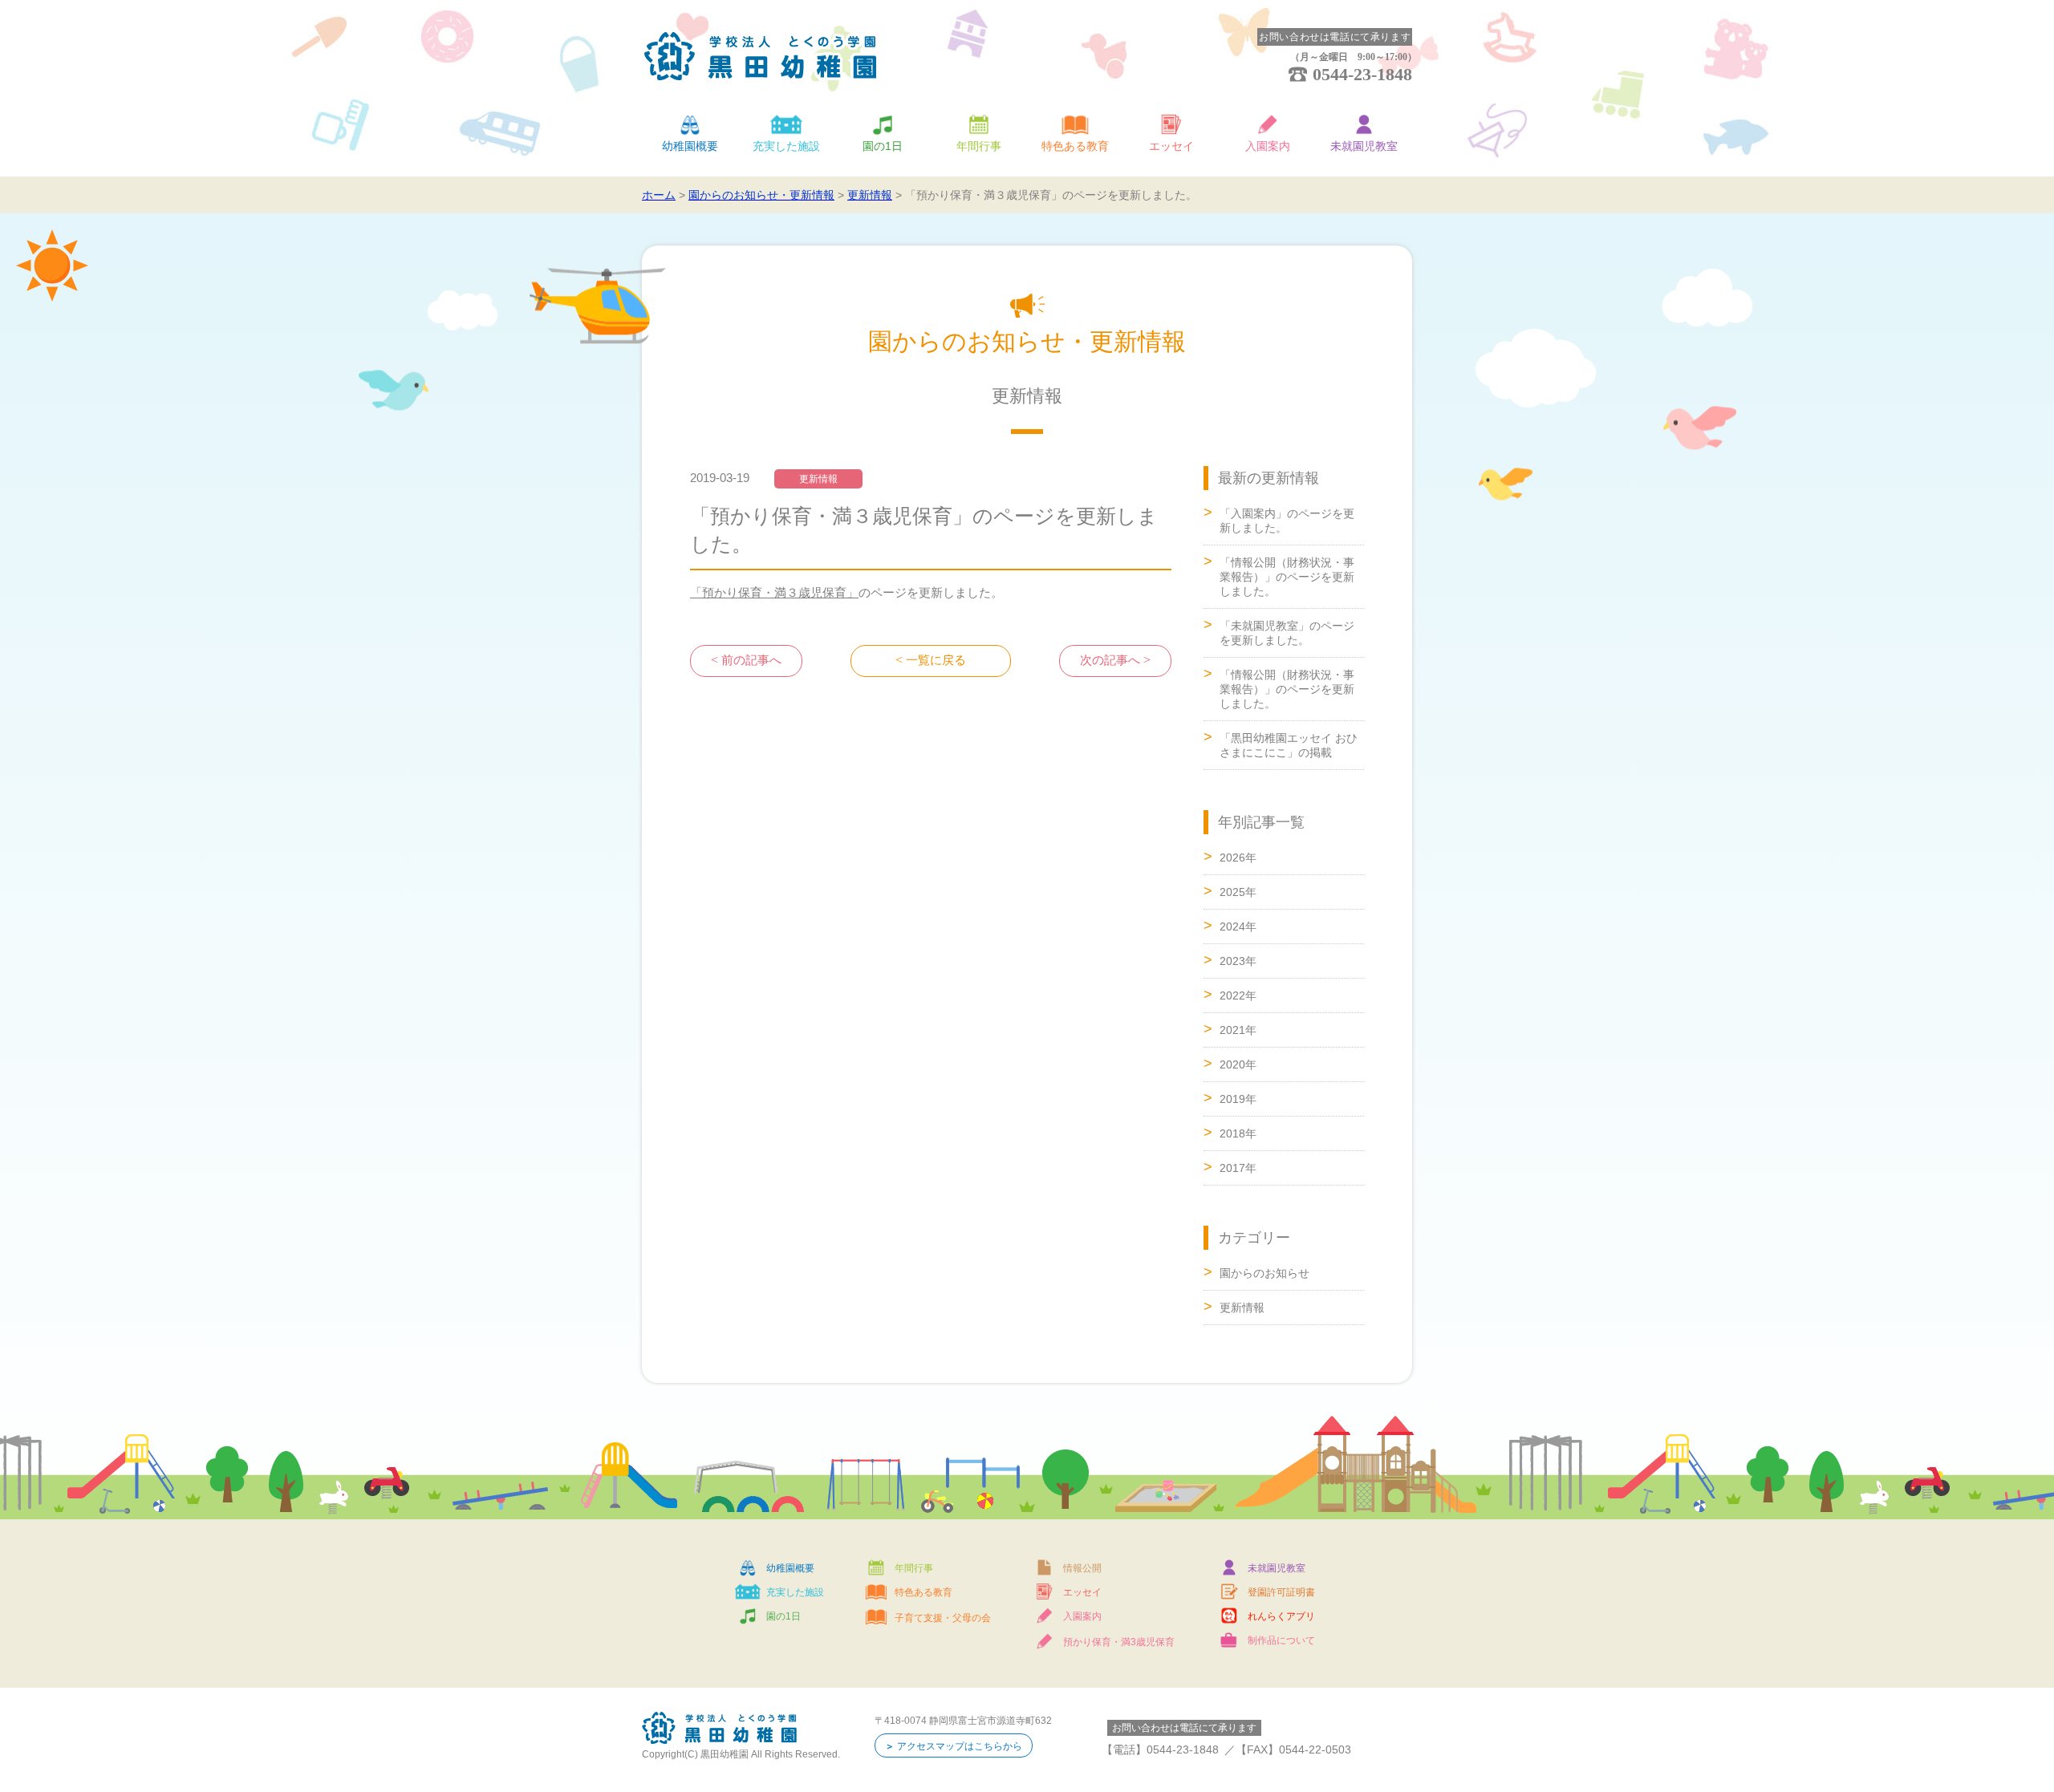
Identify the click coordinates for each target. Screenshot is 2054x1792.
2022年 (1238, 995)
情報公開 (1082, 1568)
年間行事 (979, 146)
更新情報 (1242, 1308)
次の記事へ (1110, 660)
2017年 (1238, 1168)
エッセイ (1171, 146)
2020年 (1238, 1064)
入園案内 (1268, 146)
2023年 (1238, 961)
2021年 (1238, 1030)
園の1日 (883, 146)
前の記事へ (751, 660)
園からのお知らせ (1264, 1273)
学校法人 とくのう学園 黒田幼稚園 (761, 56)
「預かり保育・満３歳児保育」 (774, 592)
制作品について (1281, 1640)
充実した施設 (786, 146)
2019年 (1238, 1099)
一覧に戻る (936, 660)
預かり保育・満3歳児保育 (1119, 1642)
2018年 (1238, 1133)
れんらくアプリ (1281, 1616)
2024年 (1238, 926)
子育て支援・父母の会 (943, 1618)
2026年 (1238, 857)
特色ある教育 (1075, 146)
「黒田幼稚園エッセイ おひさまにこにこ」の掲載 (1289, 745)
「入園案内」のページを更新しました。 (1287, 521)
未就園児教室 (1364, 146)
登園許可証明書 (1281, 1592)
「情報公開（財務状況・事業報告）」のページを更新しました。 (1287, 577)
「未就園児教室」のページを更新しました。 (1287, 633)
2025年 (1238, 892)
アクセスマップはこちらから (960, 1746)
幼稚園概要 (690, 146)
